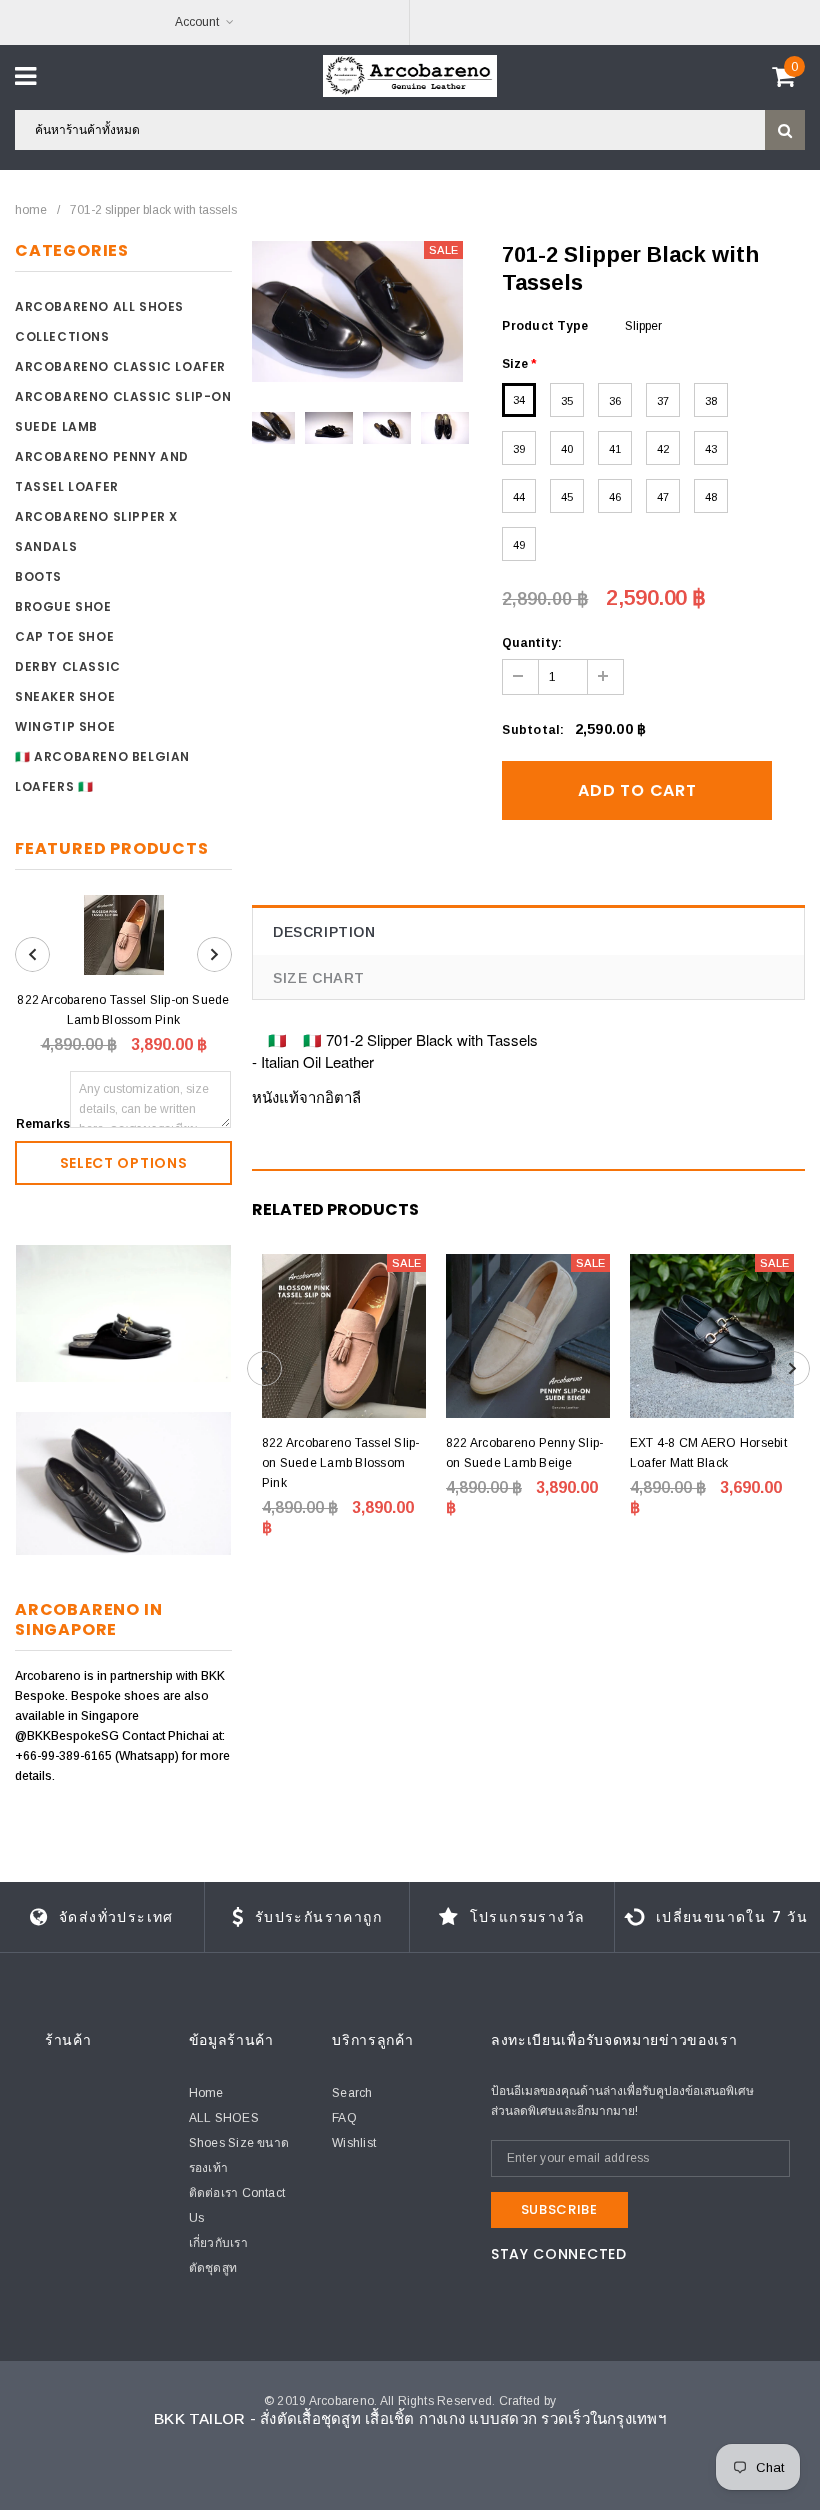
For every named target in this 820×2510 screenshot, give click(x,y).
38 (711, 401)
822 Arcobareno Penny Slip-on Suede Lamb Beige (524, 1453)
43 (711, 449)
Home (31, 210)
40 (567, 449)
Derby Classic (68, 666)
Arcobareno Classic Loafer (120, 366)
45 (567, 497)
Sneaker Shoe (65, 696)
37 (663, 401)
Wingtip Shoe (65, 726)
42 (663, 449)
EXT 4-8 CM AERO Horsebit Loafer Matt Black (708, 1453)
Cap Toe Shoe (64, 636)
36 (615, 401)
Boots (38, 576)
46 (615, 497)
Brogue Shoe (63, 606)
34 (519, 400)
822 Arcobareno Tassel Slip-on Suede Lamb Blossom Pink (123, 1010)
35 (567, 401)
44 (519, 497)
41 (615, 449)
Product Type (545, 326)
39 (519, 449)
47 (663, 497)
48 (711, 497)
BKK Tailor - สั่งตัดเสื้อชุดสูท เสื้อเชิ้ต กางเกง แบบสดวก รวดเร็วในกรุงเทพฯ (410, 2418)
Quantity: (532, 643)
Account (197, 22)
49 (519, 545)
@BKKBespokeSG (68, 1736)
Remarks (43, 1124)
